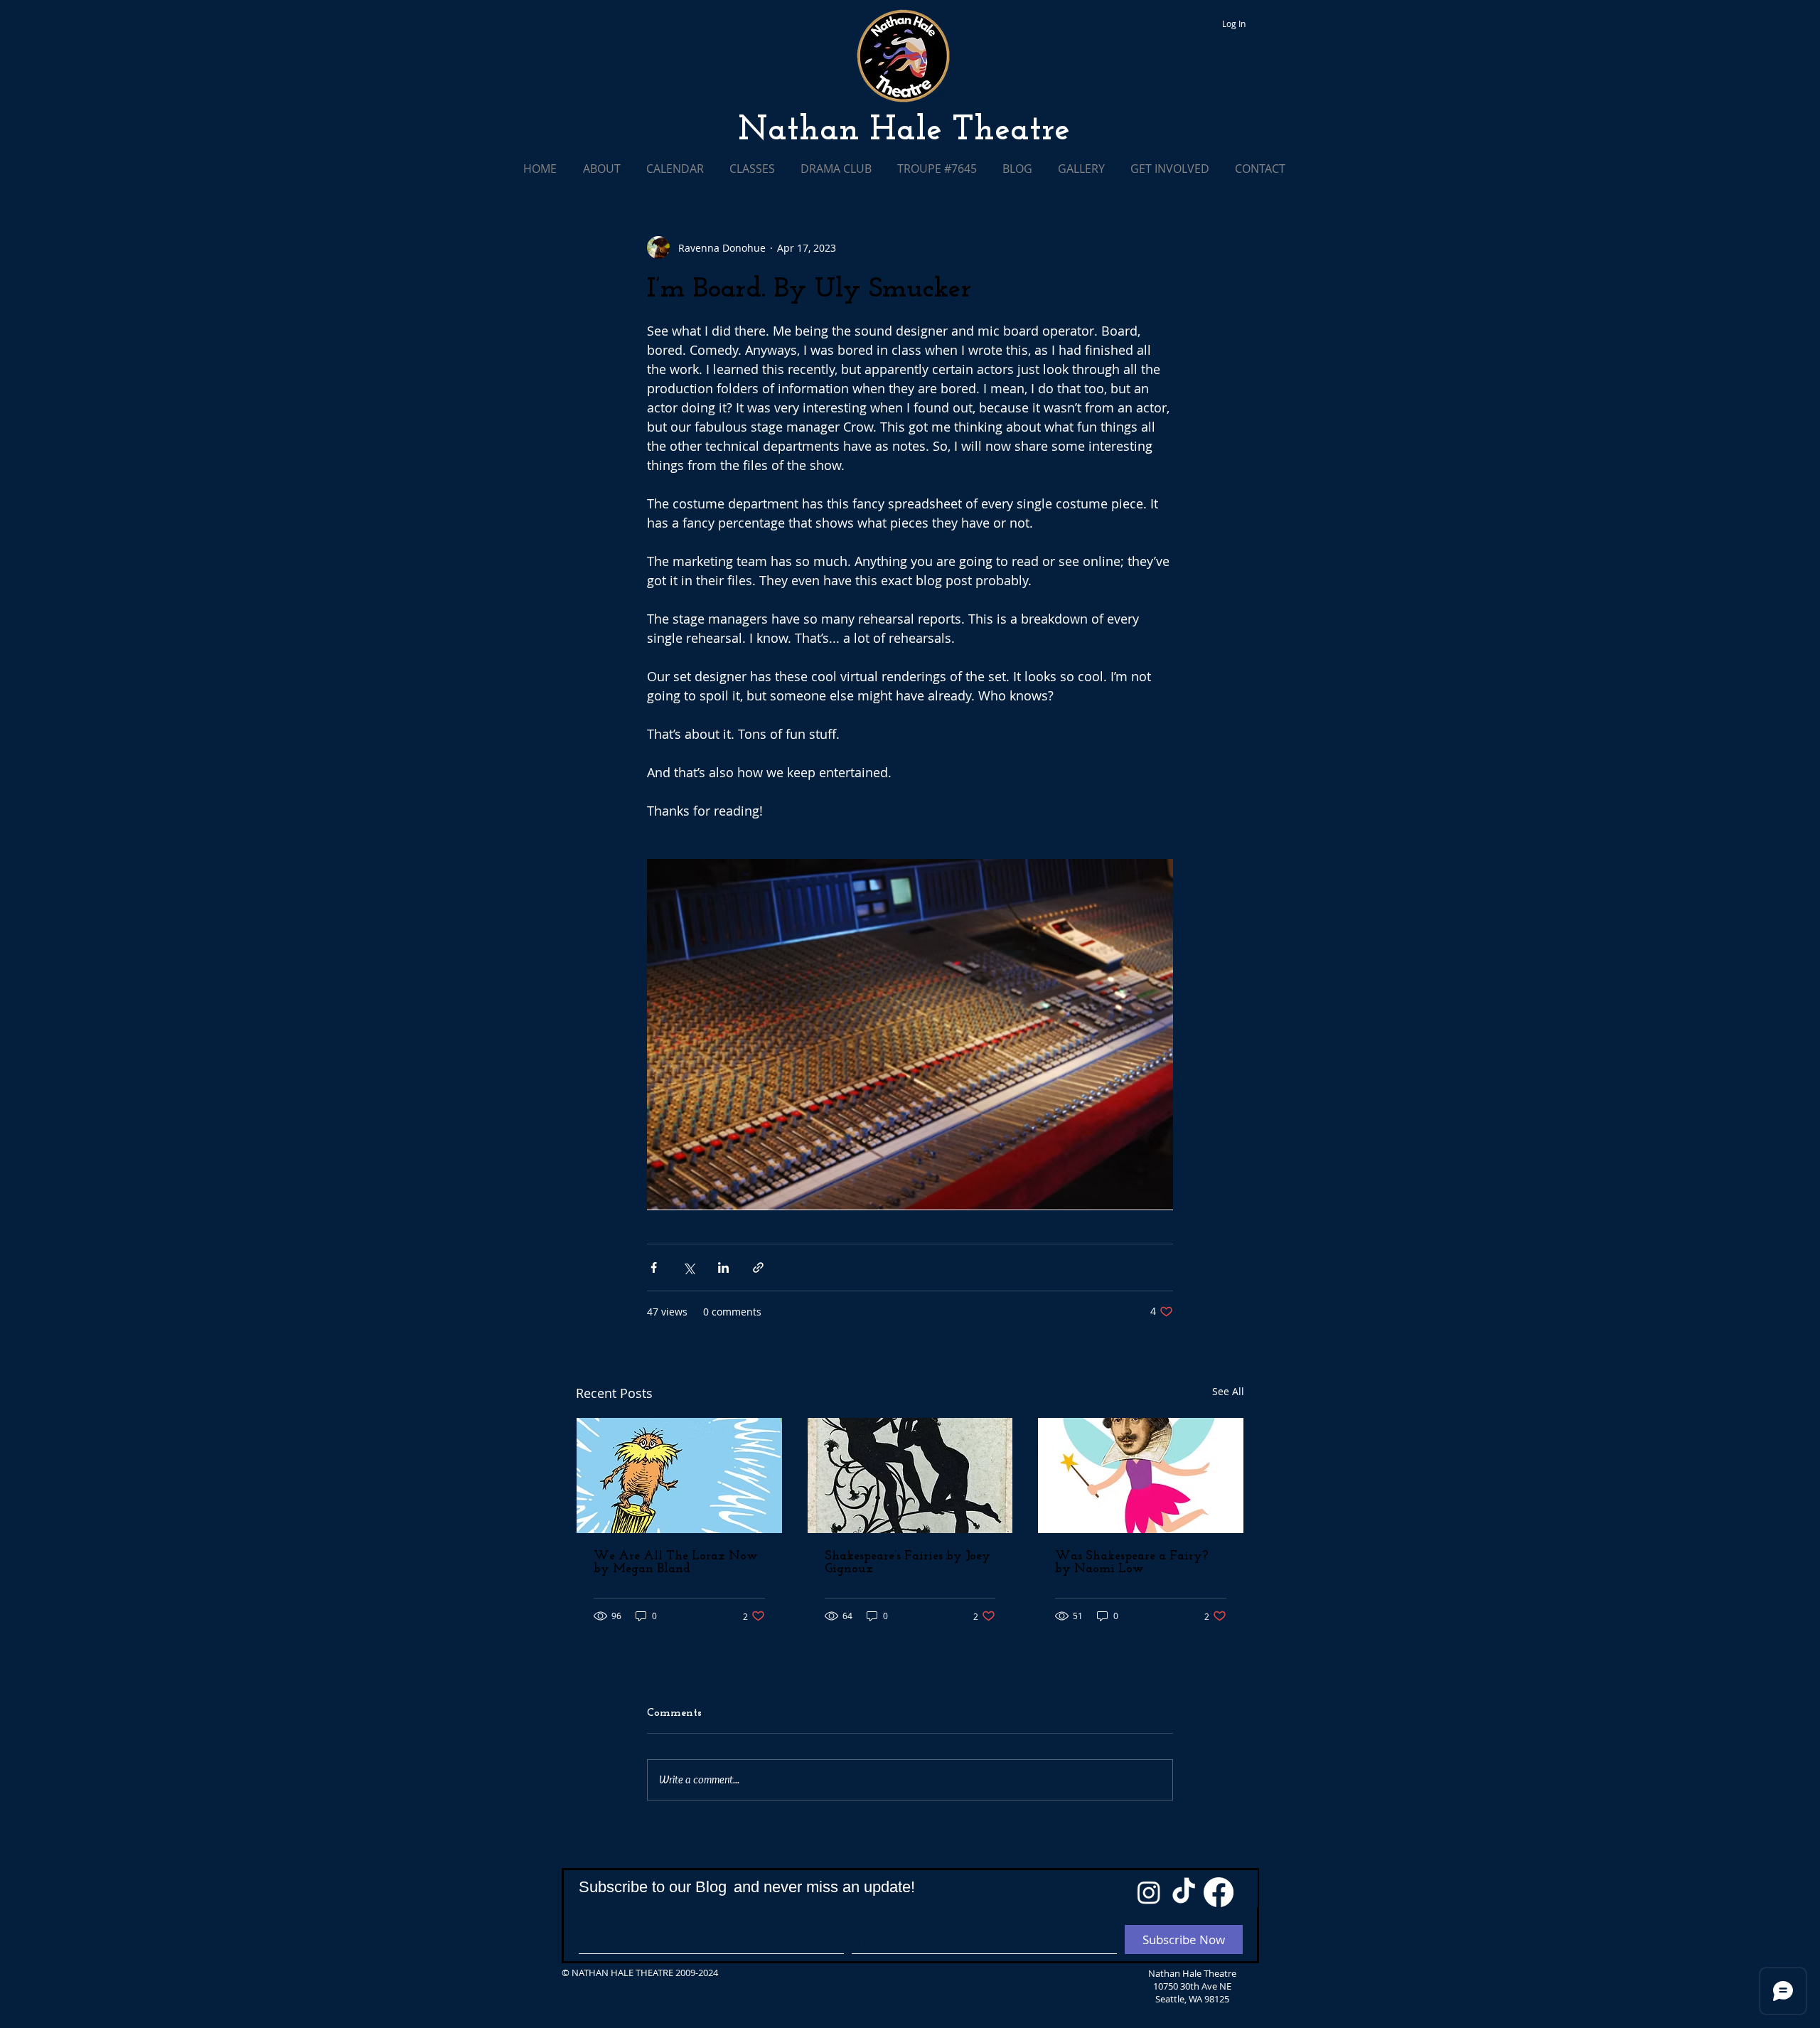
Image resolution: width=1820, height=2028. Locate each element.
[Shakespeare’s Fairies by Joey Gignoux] (910, 1475)
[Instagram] (1149, 1892)
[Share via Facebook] (654, 1267)
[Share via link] (758, 1267)
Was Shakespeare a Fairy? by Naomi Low (1132, 1563)
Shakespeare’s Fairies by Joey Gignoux (908, 1563)
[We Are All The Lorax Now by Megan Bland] (679, 1475)
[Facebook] (1219, 1892)
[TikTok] (1184, 1892)
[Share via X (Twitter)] (689, 1267)
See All (1228, 1391)
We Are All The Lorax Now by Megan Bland (676, 1563)
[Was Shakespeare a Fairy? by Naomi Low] (1141, 1475)
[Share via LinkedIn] (723, 1267)
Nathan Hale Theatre (904, 131)
